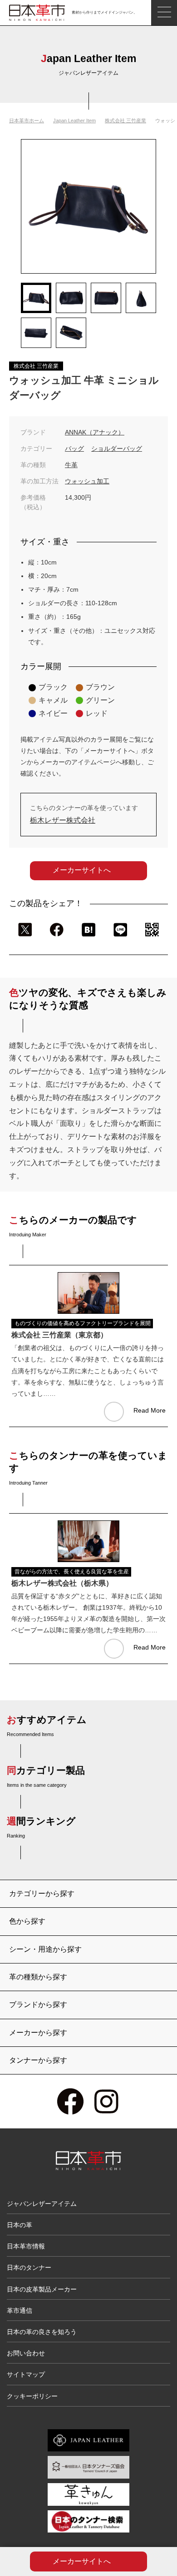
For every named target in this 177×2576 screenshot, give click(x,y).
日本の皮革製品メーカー (42, 2289)
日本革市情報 (26, 2246)
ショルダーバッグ (117, 449)
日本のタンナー (29, 2267)
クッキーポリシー (32, 2396)
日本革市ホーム (27, 121)
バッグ (74, 449)
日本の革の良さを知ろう (42, 2332)
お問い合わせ (26, 2353)
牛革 (71, 465)
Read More (150, 1410)
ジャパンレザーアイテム (42, 2204)
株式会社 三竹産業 (125, 121)
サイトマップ (26, 2374)
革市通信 (20, 2311)
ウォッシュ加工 (87, 481)
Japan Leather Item (74, 121)
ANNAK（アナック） (95, 432)
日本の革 (20, 2225)
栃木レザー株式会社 (63, 820)
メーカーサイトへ (82, 870)
